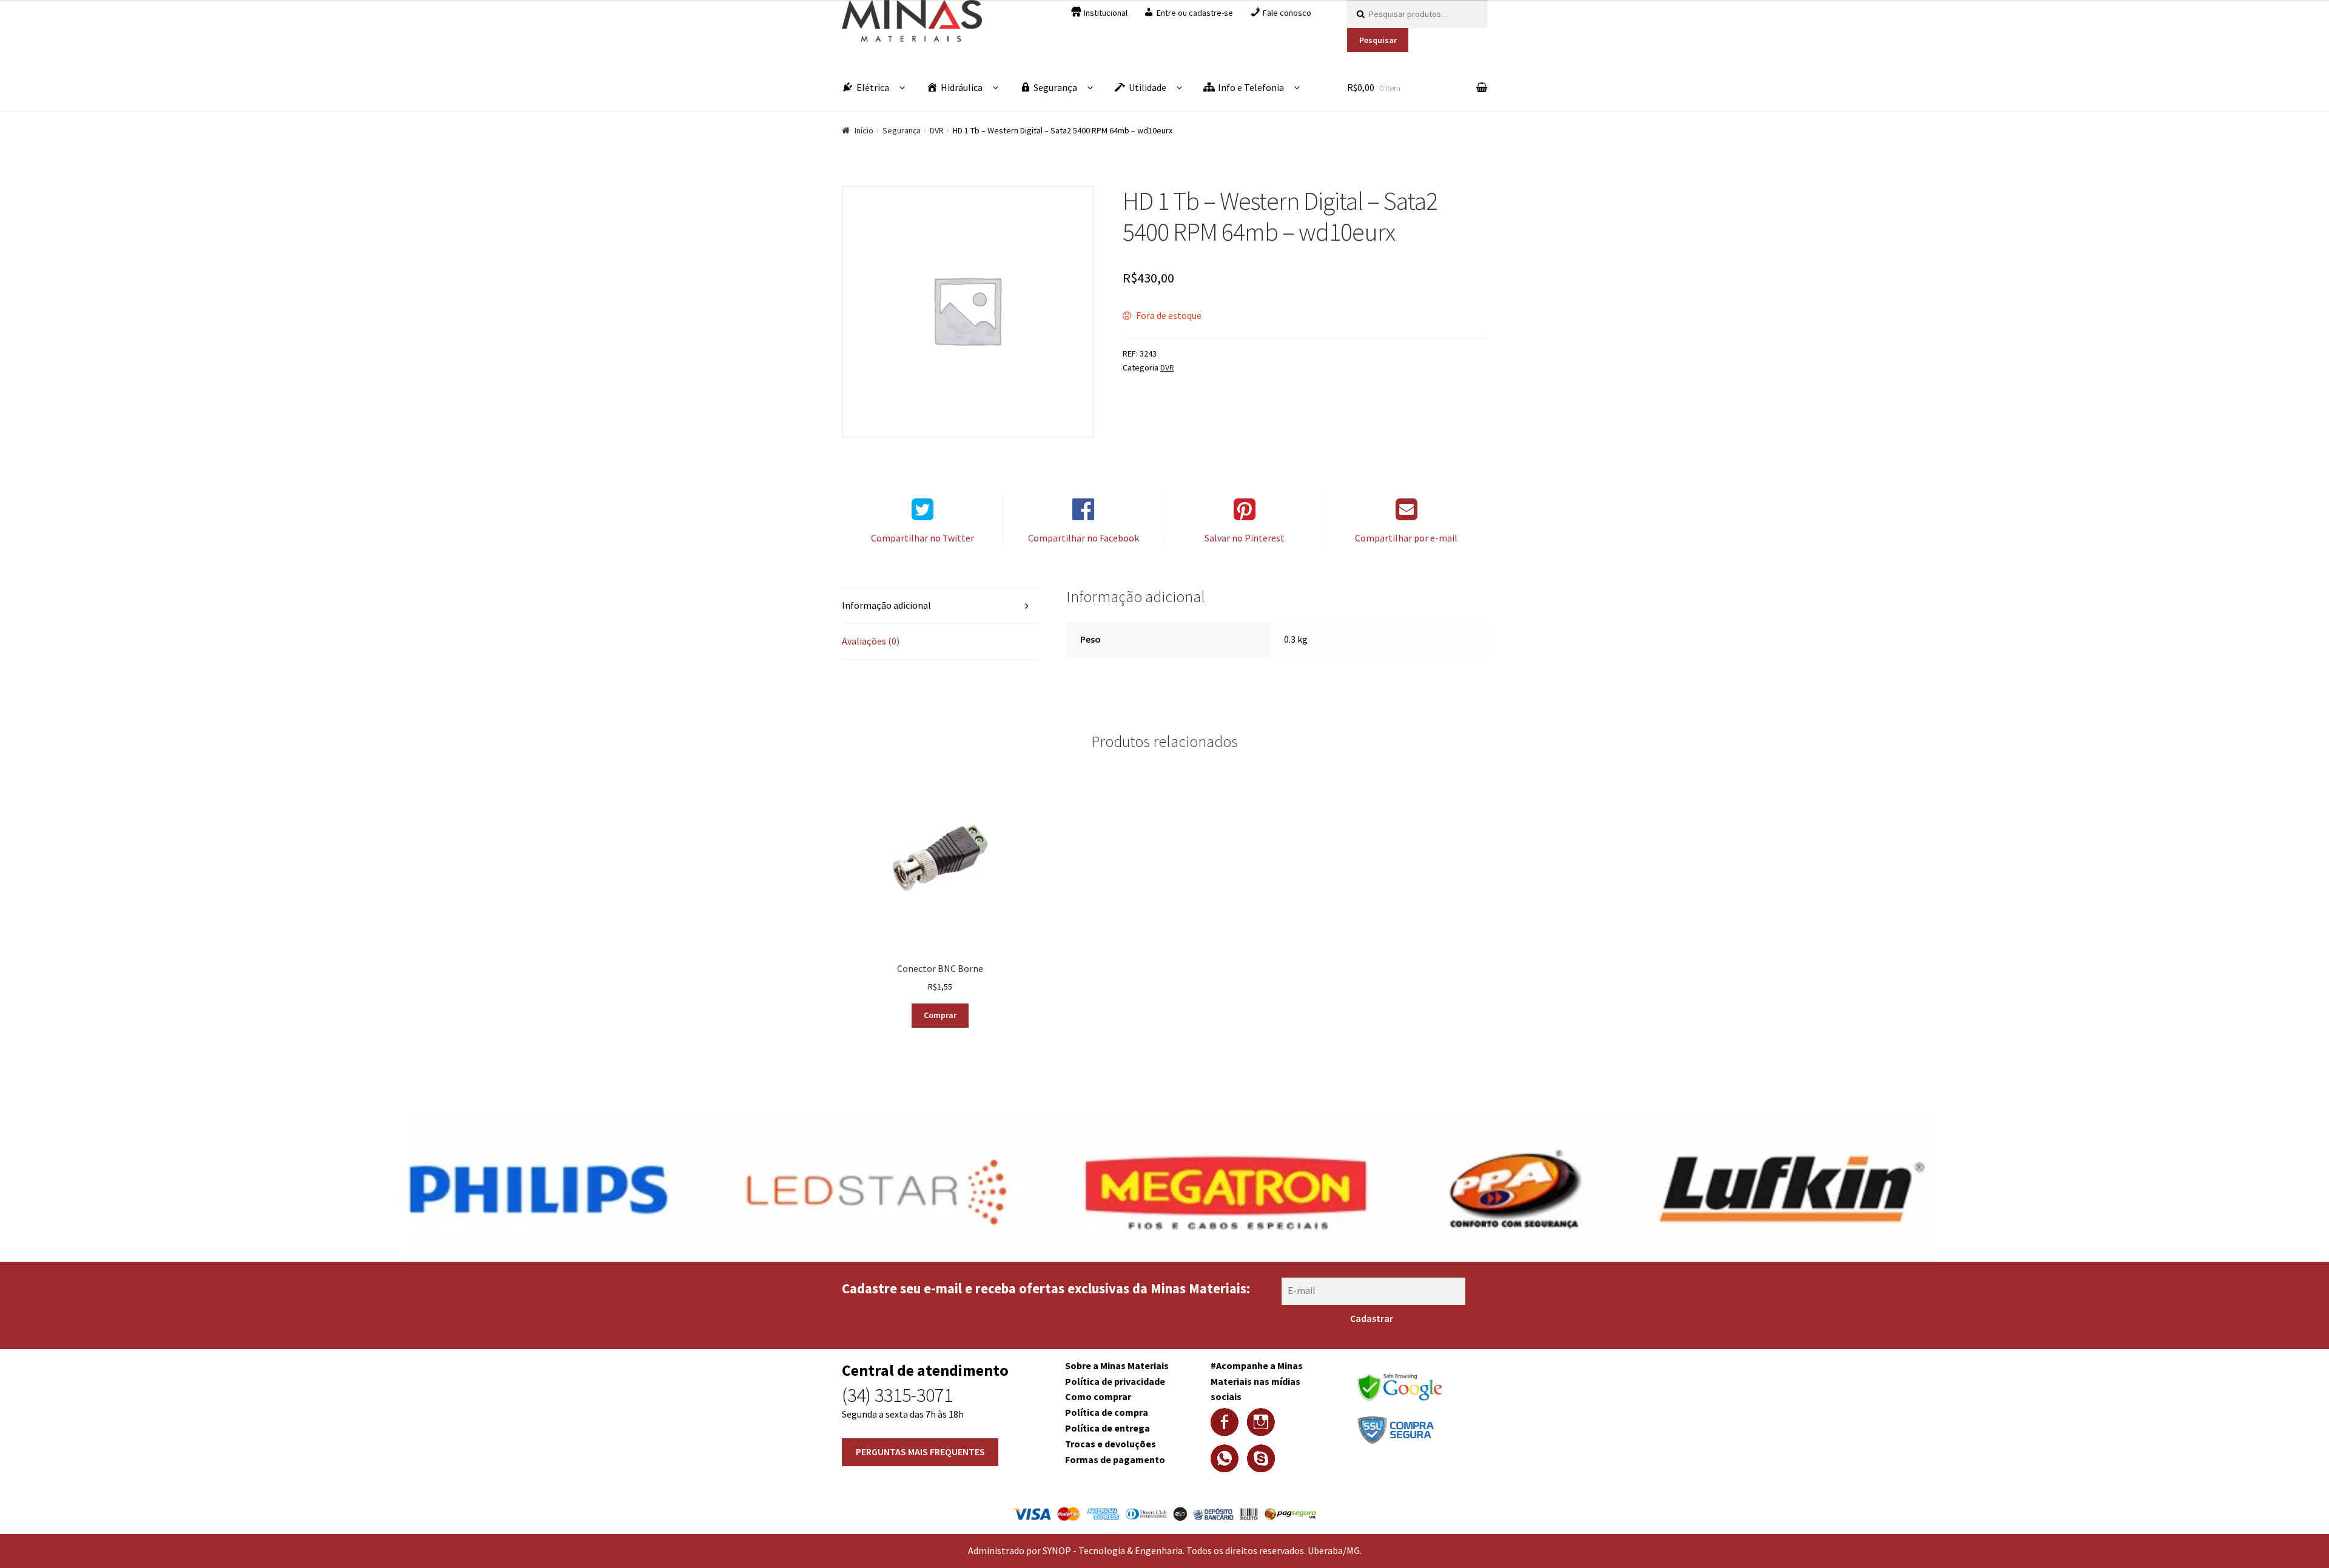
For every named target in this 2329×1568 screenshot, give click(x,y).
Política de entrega (1107, 1428)
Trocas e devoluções (1111, 1444)
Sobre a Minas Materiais (1117, 1365)
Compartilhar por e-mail (1406, 538)
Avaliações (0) (871, 641)
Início (864, 130)
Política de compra (1107, 1412)
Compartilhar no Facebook (1084, 538)
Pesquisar (1378, 40)
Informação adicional (886, 605)
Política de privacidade (1115, 1381)
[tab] (940, 606)
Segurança (902, 130)
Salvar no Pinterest (1245, 538)
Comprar (940, 1015)
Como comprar (1098, 1396)
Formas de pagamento (1115, 1459)
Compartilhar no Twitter (923, 538)
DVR (937, 130)
